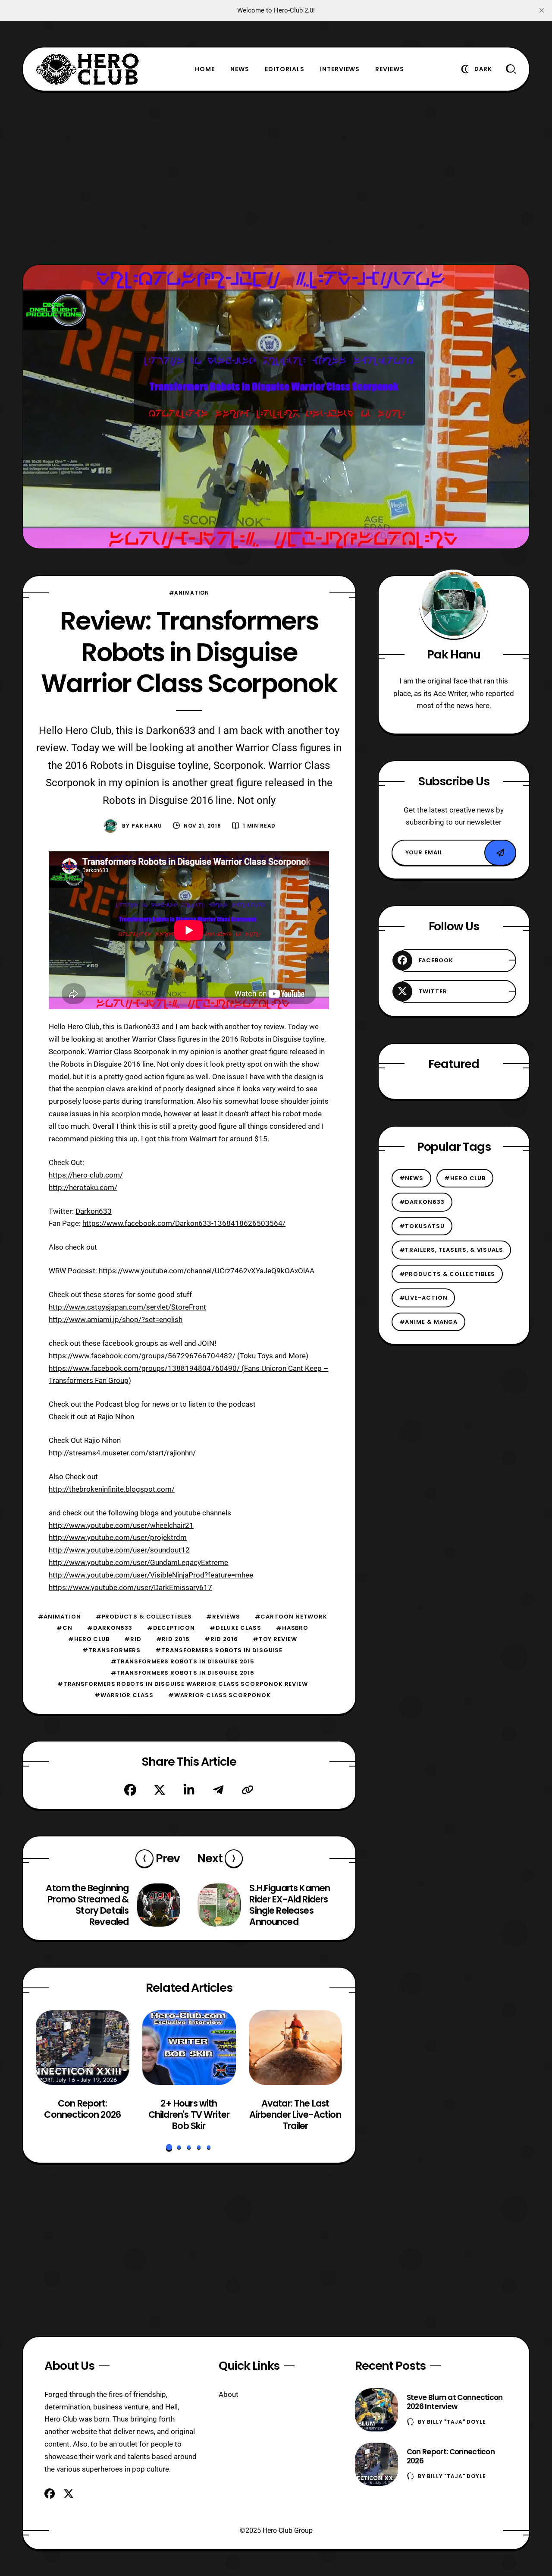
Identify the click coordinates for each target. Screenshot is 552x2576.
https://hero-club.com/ (86, 1175)
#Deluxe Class (235, 1628)
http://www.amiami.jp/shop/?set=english (116, 1319)
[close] (542, 10)
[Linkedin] (189, 1790)
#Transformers (111, 1650)
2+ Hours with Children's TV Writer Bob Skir (189, 2115)
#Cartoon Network (291, 1617)
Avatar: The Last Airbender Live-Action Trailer (295, 2115)
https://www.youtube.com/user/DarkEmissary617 (130, 1587)
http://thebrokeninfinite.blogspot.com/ (112, 1489)
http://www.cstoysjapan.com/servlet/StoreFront (127, 1307)
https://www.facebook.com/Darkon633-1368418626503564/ (184, 1223)
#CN (64, 1628)
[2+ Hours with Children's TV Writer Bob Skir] (189, 2048)
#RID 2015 (173, 1639)
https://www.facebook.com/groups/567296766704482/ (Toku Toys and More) (179, 1356)
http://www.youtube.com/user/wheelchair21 (121, 1525)
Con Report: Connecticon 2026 (83, 2109)
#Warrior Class (124, 1695)
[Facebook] (130, 1790)
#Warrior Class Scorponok (220, 1695)
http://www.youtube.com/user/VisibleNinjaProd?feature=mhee (151, 1575)
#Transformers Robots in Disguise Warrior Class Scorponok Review (183, 1684)
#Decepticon (171, 1628)
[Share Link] (248, 1790)
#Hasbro (292, 1628)
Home (205, 69)
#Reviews (223, 1617)
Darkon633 (94, 1211)
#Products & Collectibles (144, 1617)
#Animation (189, 593)
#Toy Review (275, 1639)
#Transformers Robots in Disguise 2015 (183, 1661)
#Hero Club (89, 1639)
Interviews (340, 69)
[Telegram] (218, 1790)
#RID (133, 1639)
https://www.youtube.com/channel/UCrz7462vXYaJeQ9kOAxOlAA (207, 1271)
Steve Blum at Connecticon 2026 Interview (455, 2402)
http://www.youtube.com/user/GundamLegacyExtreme (138, 1562)
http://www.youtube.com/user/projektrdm (118, 1537)
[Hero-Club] (88, 69)
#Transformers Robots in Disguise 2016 (183, 1673)
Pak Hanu (147, 826)
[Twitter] (160, 1790)
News (240, 69)
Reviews (390, 69)
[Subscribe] (500, 853)
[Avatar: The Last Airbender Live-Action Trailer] (295, 2048)
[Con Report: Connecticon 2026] (83, 2048)
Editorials (285, 69)
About (229, 2394)
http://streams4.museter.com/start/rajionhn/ (122, 1453)
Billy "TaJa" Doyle (456, 2422)
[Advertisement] (276, 178)
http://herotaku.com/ (83, 1187)
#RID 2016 (221, 1639)
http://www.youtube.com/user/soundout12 (119, 1550)
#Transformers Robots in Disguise (219, 1650)
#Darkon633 (110, 1628)
